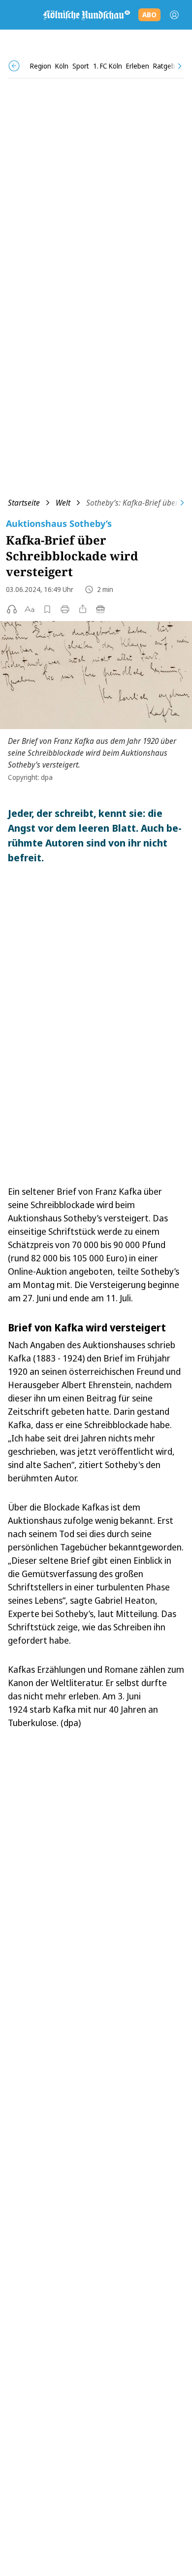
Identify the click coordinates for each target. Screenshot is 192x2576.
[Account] (174, 15)
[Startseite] (86, 15)
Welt (63, 503)
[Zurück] (14, 66)
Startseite (24, 503)
